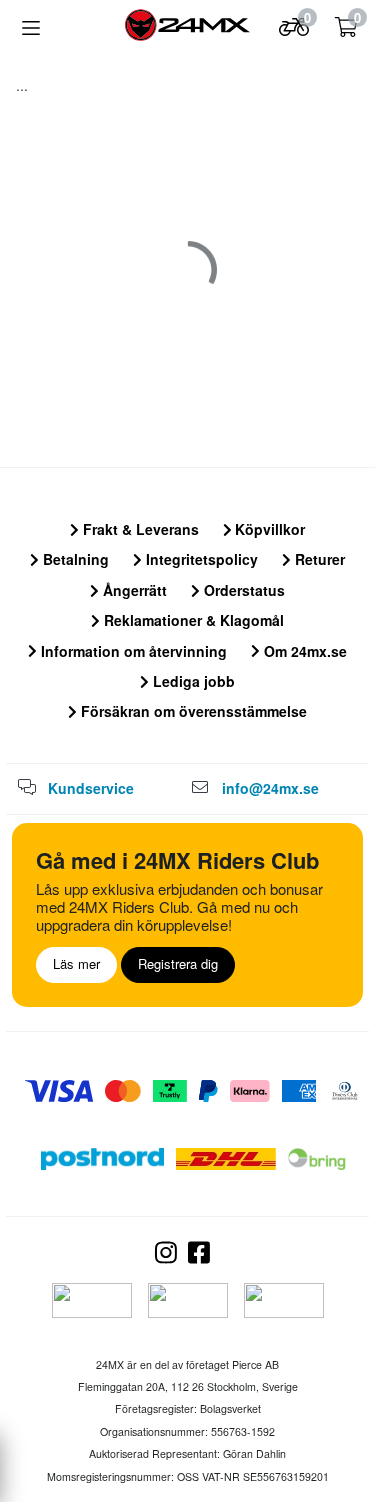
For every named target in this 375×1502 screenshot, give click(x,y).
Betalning (74, 559)
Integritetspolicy (200, 559)
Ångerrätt (133, 590)
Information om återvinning (132, 651)
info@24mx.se (270, 788)
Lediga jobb (192, 681)
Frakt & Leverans (139, 529)
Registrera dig (178, 963)
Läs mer (76, 963)
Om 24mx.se (303, 651)
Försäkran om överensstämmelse (192, 711)
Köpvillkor (268, 529)
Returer (318, 559)
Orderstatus (242, 590)
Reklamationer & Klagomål (192, 620)
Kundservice (91, 788)
